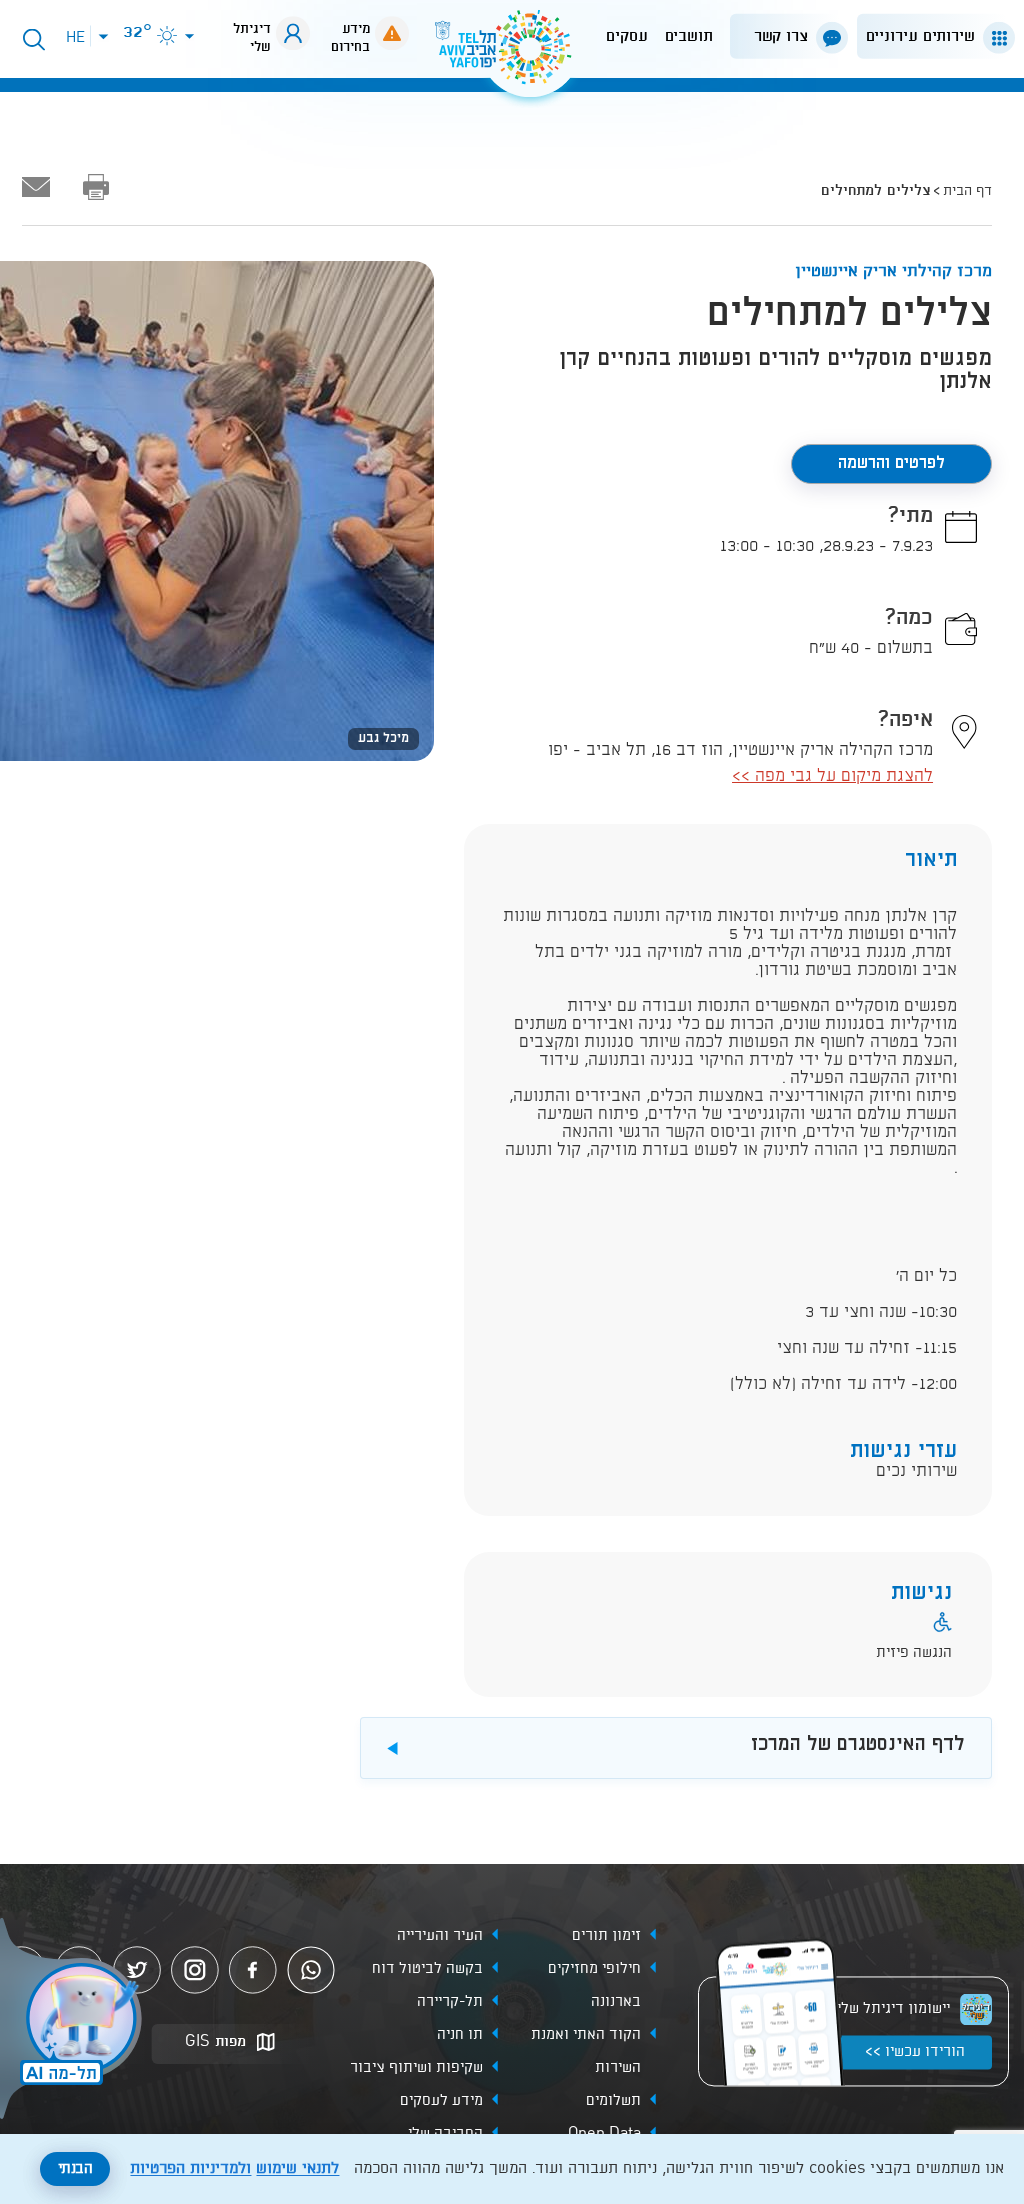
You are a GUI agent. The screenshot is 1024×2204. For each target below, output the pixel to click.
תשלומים (613, 2102)
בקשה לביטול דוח (427, 1970)
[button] (932, 36)
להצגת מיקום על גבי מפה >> (832, 776)
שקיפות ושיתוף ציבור (416, 2069)
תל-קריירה (450, 2003)
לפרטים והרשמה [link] (891, 463)
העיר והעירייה (440, 1937)
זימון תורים (606, 1937)
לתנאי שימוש (297, 2169)
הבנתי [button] (75, 2169)
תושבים (689, 36)
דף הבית (967, 191)
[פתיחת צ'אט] (74, 2021)
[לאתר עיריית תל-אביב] (512, 55)
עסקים (627, 36)
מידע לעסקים (441, 2102)
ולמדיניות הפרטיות (190, 2169)
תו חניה (460, 2036)
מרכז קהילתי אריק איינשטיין (893, 271)
